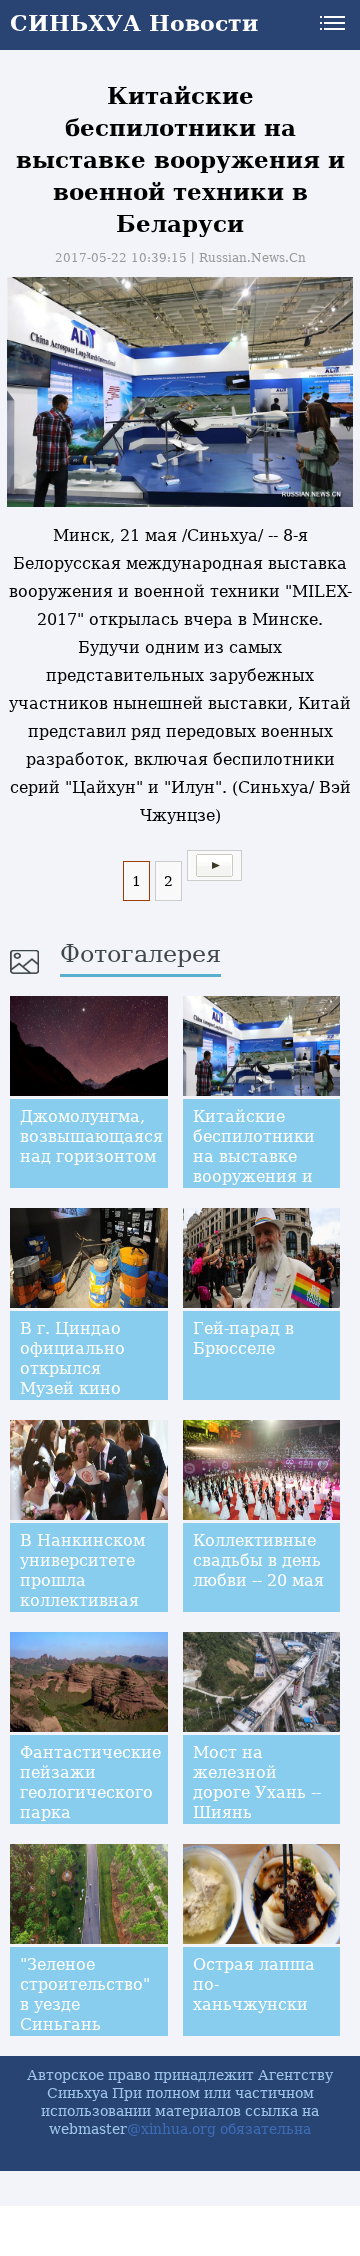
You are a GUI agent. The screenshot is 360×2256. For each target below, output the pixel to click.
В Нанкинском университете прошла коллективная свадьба (82, 1580)
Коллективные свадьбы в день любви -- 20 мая (258, 1560)
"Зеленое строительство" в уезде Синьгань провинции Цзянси (85, 2014)
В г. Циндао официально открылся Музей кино (72, 1358)
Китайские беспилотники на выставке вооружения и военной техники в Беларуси (254, 1176)
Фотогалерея (140, 954)
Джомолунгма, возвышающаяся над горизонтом (91, 1136)
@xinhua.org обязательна (219, 2129)
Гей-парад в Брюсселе (243, 1338)
